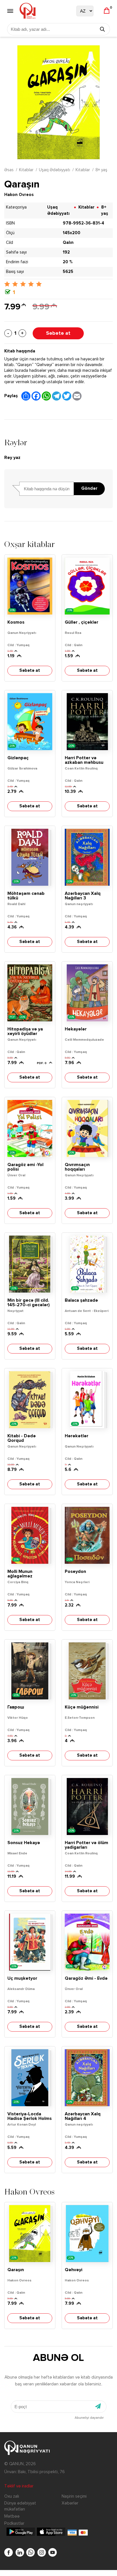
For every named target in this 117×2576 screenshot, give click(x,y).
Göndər (89, 489)
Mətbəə (12, 2516)
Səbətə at (58, 333)
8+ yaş (101, 170)
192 (66, 252)
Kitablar (26, 170)
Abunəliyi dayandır (89, 2418)
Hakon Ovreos (19, 195)
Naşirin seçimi (74, 2496)
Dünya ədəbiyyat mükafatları (20, 2506)
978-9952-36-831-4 (83, 223)
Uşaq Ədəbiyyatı (55, 170)
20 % (68, 262)
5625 (68, 272)
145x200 (72, 233)
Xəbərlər (70, 2503)
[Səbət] (107, 11)
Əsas (9, 170)
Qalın (68, 243)
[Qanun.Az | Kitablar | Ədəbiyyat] (28, 11)
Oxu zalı (12, 2496)
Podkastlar (14, 2523)
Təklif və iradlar (19, 2486)
